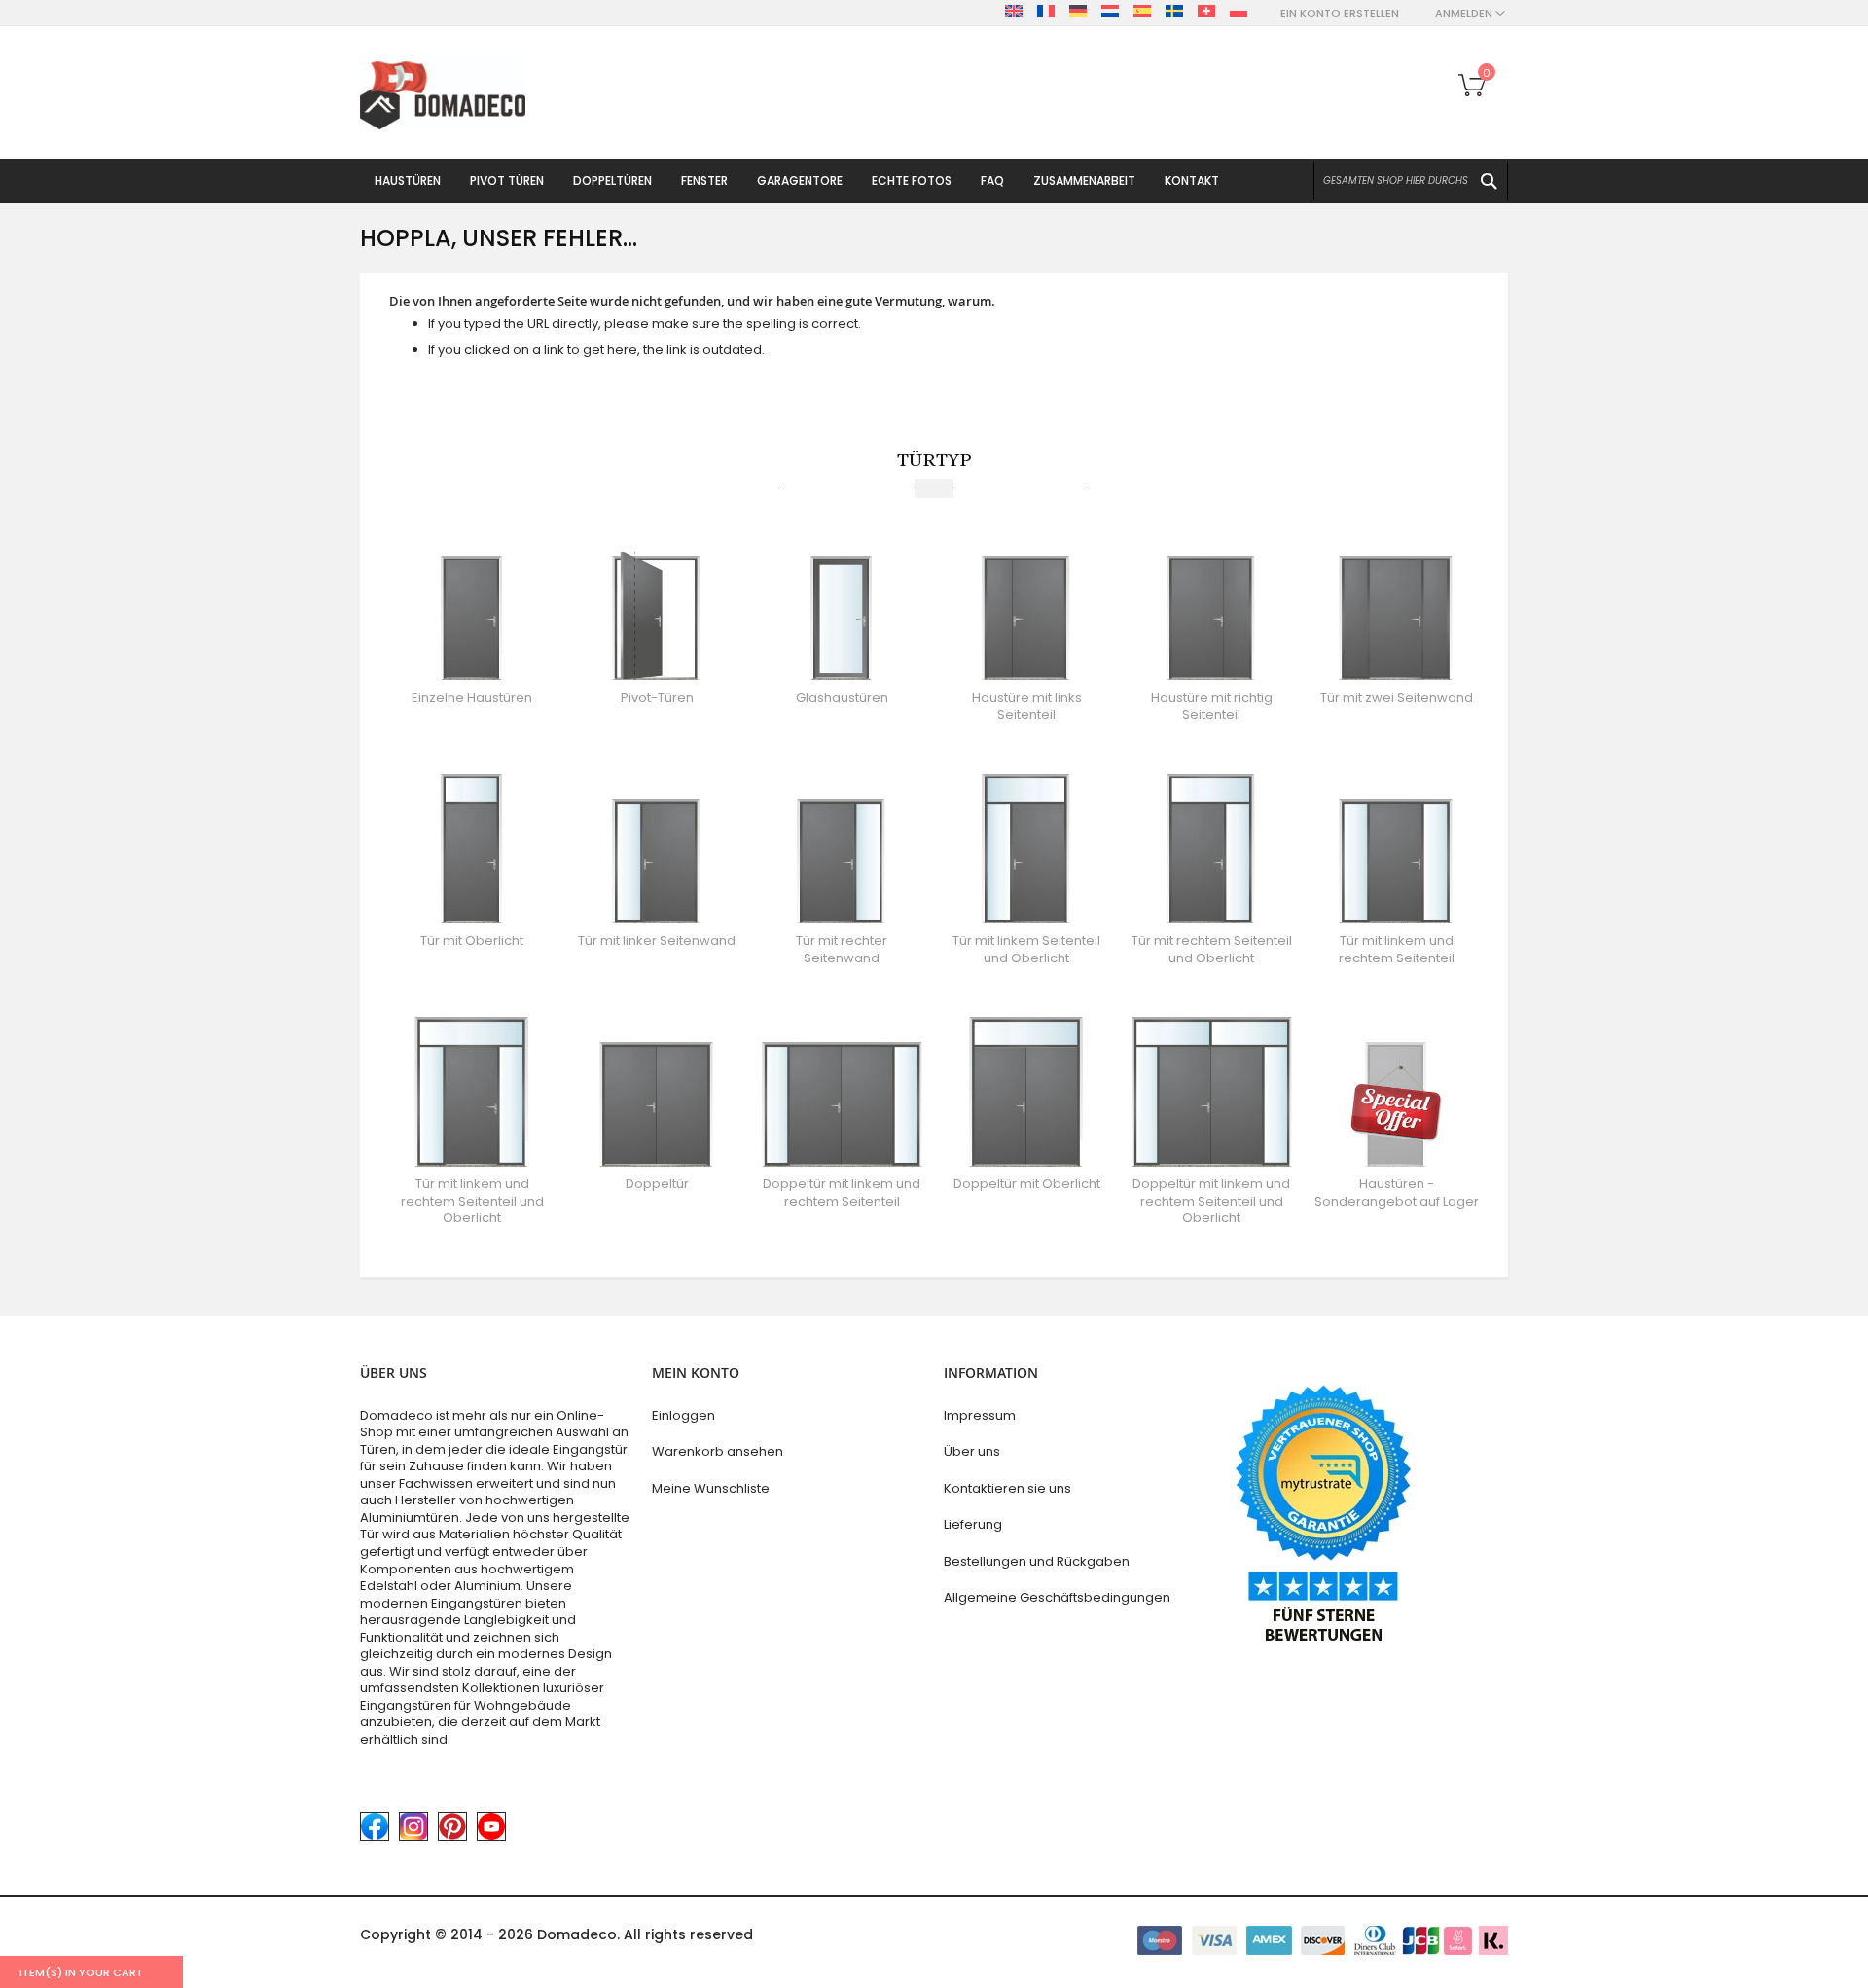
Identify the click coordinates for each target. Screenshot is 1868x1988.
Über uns (972, 1451)
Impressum (980, 1415)
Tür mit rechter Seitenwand (842, 949)
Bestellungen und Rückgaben (1037, 1561)
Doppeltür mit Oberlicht (1027, 1184)
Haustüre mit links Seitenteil (1027, 706)
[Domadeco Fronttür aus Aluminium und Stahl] (443, 93)
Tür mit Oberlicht (472, 940)
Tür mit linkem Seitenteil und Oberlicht (1026, 949)
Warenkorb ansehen (718, 1451)
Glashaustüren (842, 697)
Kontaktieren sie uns (1007, 1488)
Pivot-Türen (657, 697)
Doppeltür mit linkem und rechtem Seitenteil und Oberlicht (1211, 1201)
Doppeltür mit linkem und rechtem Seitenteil (842, 1193)
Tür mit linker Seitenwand (657, 940)
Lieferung (973, 1524)
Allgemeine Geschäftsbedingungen (1057, 1597)
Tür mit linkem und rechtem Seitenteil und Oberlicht (472, 1201)
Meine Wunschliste (711, 1488)
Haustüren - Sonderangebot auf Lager (1397, 1193)
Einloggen (683, 1415)
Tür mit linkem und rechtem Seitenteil (1397, 949)
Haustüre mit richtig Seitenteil (1212, 706)
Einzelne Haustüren (472, 697)
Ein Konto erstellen (1340, 13)
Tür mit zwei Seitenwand (1397, 697)
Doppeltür (657, 1184)
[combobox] (1411, 181)
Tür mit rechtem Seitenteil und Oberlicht (1212, 949)
